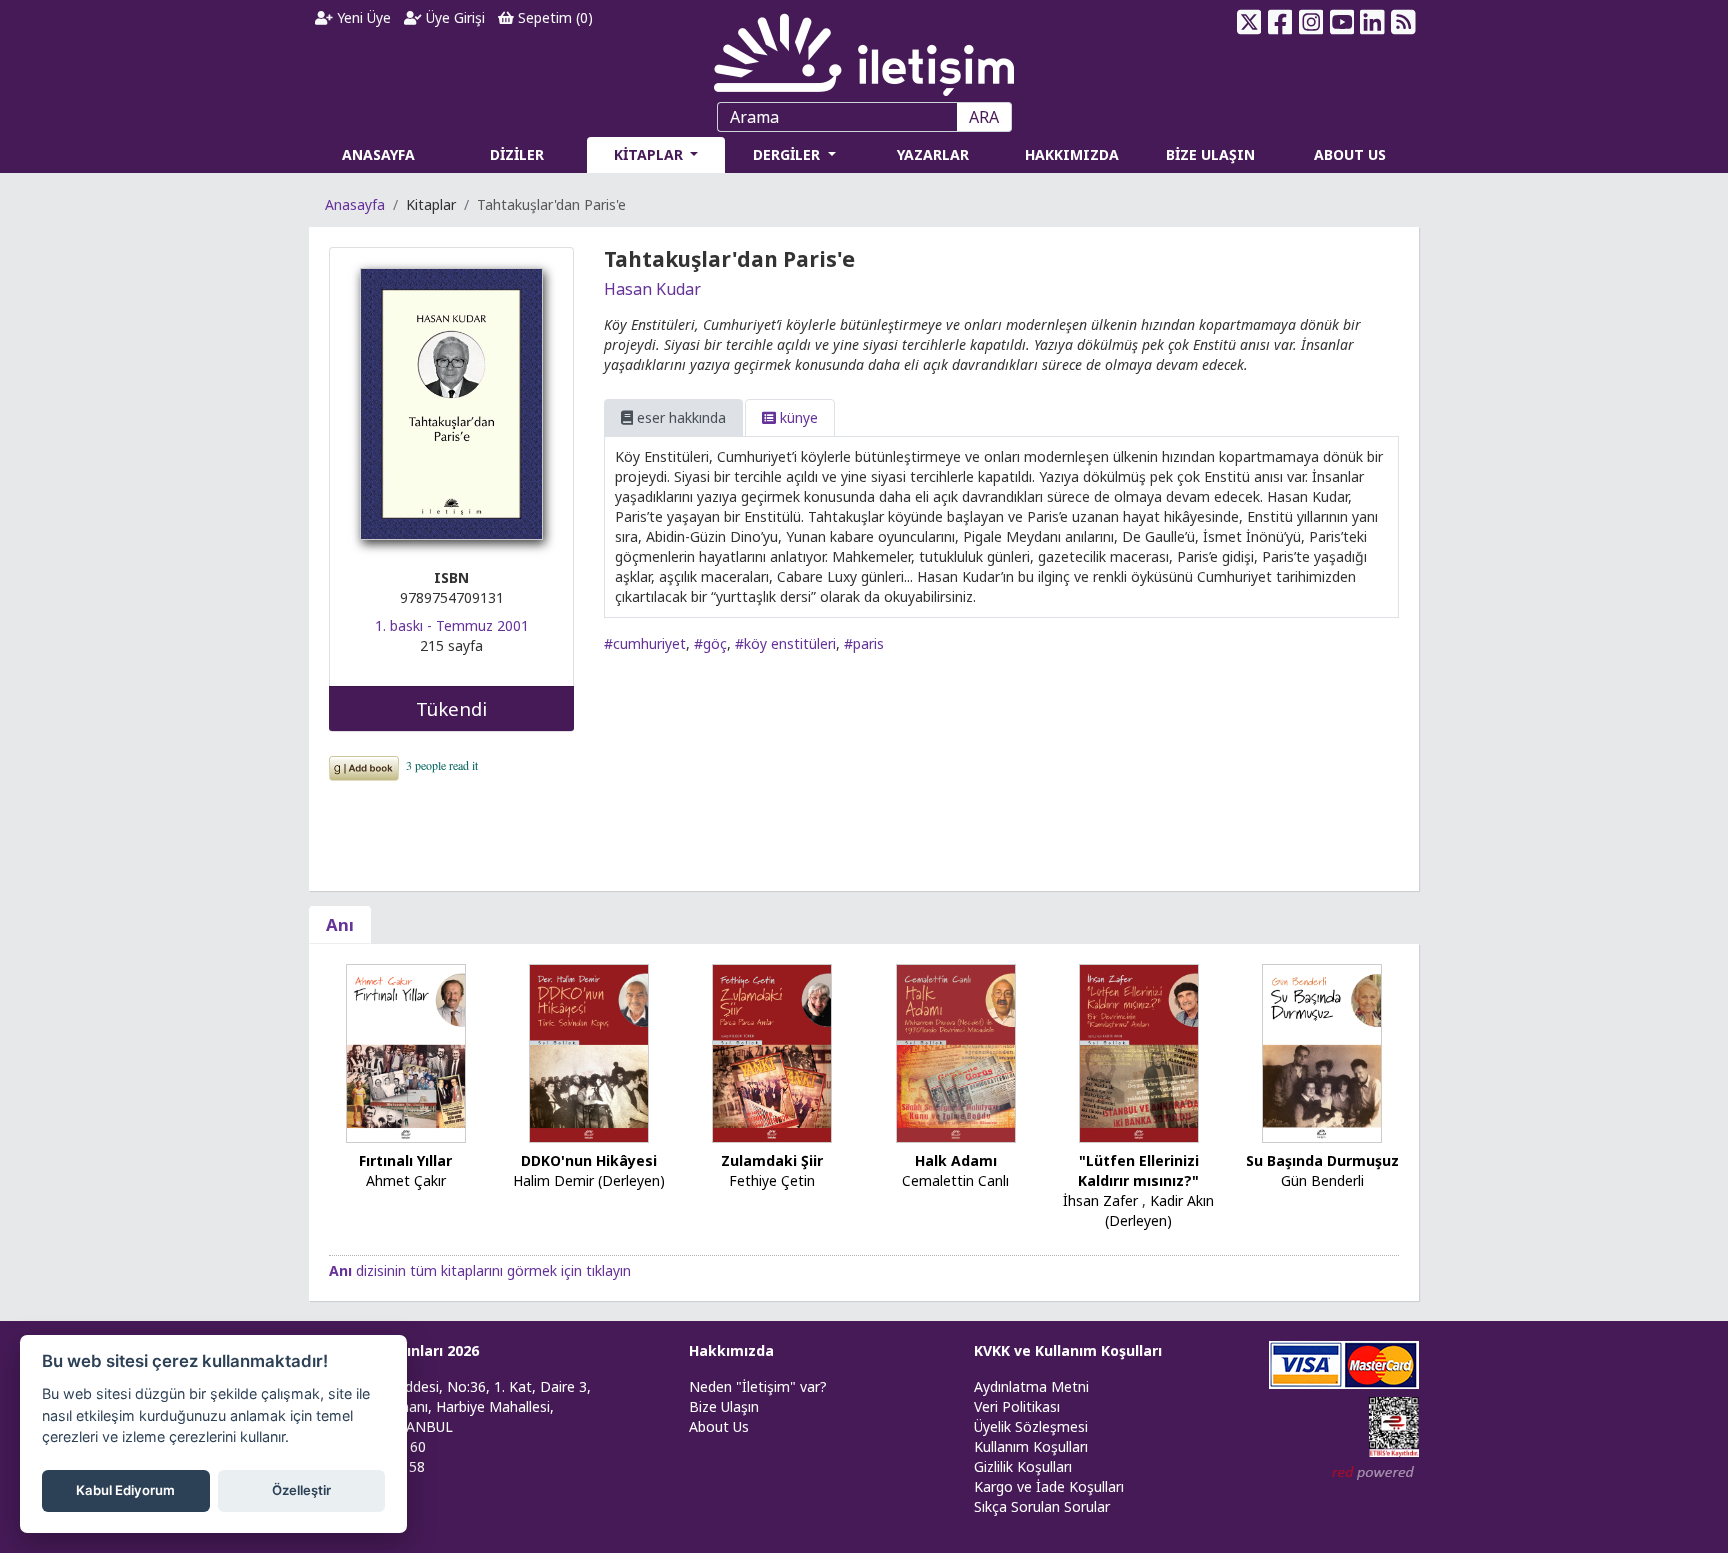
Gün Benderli (1322, 1180)
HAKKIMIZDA (1072, 154)
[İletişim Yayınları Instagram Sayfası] (1311, 22)
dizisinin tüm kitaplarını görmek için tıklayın (480, 1270)
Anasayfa (355, 204)
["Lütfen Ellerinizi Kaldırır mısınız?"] (1139, 1051)
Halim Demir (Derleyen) (589, 1180)
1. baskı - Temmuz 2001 (452, 625)
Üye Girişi (453, 17)
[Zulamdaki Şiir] (772, 1051)
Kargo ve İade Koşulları (1049, 1486)
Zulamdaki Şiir (772, 1160)
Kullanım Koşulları (1031, 1446)
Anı (340, 924)
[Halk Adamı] (956, 1051)
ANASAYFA (378, 154)
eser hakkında (679, 417)
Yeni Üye (362, 17)
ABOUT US (1350, 154)
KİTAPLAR (650, 154)
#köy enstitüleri (785, 643)
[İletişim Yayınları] (864, 49)
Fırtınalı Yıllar (405, 1160)
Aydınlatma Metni (1031, 1386)
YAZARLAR (933, 154)
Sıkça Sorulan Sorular (1042, 1506)
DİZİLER (517, 154)
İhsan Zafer (1100, 1200)
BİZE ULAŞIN (1210, 154)
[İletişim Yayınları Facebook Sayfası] (1280, 22)
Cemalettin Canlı (955, 1180)
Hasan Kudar (652, 289)
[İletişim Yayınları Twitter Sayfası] (1249, 22)
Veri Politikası (1017, 1406)
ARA (984, 117)
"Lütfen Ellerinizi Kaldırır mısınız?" (1138, 1170)
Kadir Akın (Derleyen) (1159, 1210)
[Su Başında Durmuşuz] (1322, 1051)
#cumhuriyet (645, 643)
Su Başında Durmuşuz (1322, 1160)
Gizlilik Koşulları (1023, 1466)
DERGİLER (788, 154)
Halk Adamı (956, 1160)
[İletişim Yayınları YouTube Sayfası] (1341, 22)
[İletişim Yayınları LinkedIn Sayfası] (1372, 22)
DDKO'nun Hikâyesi (589, 1160)
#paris (864, 643)
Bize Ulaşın (724, 1406)
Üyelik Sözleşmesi (1031, 1426)
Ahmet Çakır (406, 1180)
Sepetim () (553, 17)
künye (797, 417)
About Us (719, 1426)
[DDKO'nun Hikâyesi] (589, 1051)
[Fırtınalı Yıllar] (406, 1051)
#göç (710, 643)
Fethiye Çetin (772, 1180)
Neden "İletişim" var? (758, 1386)
